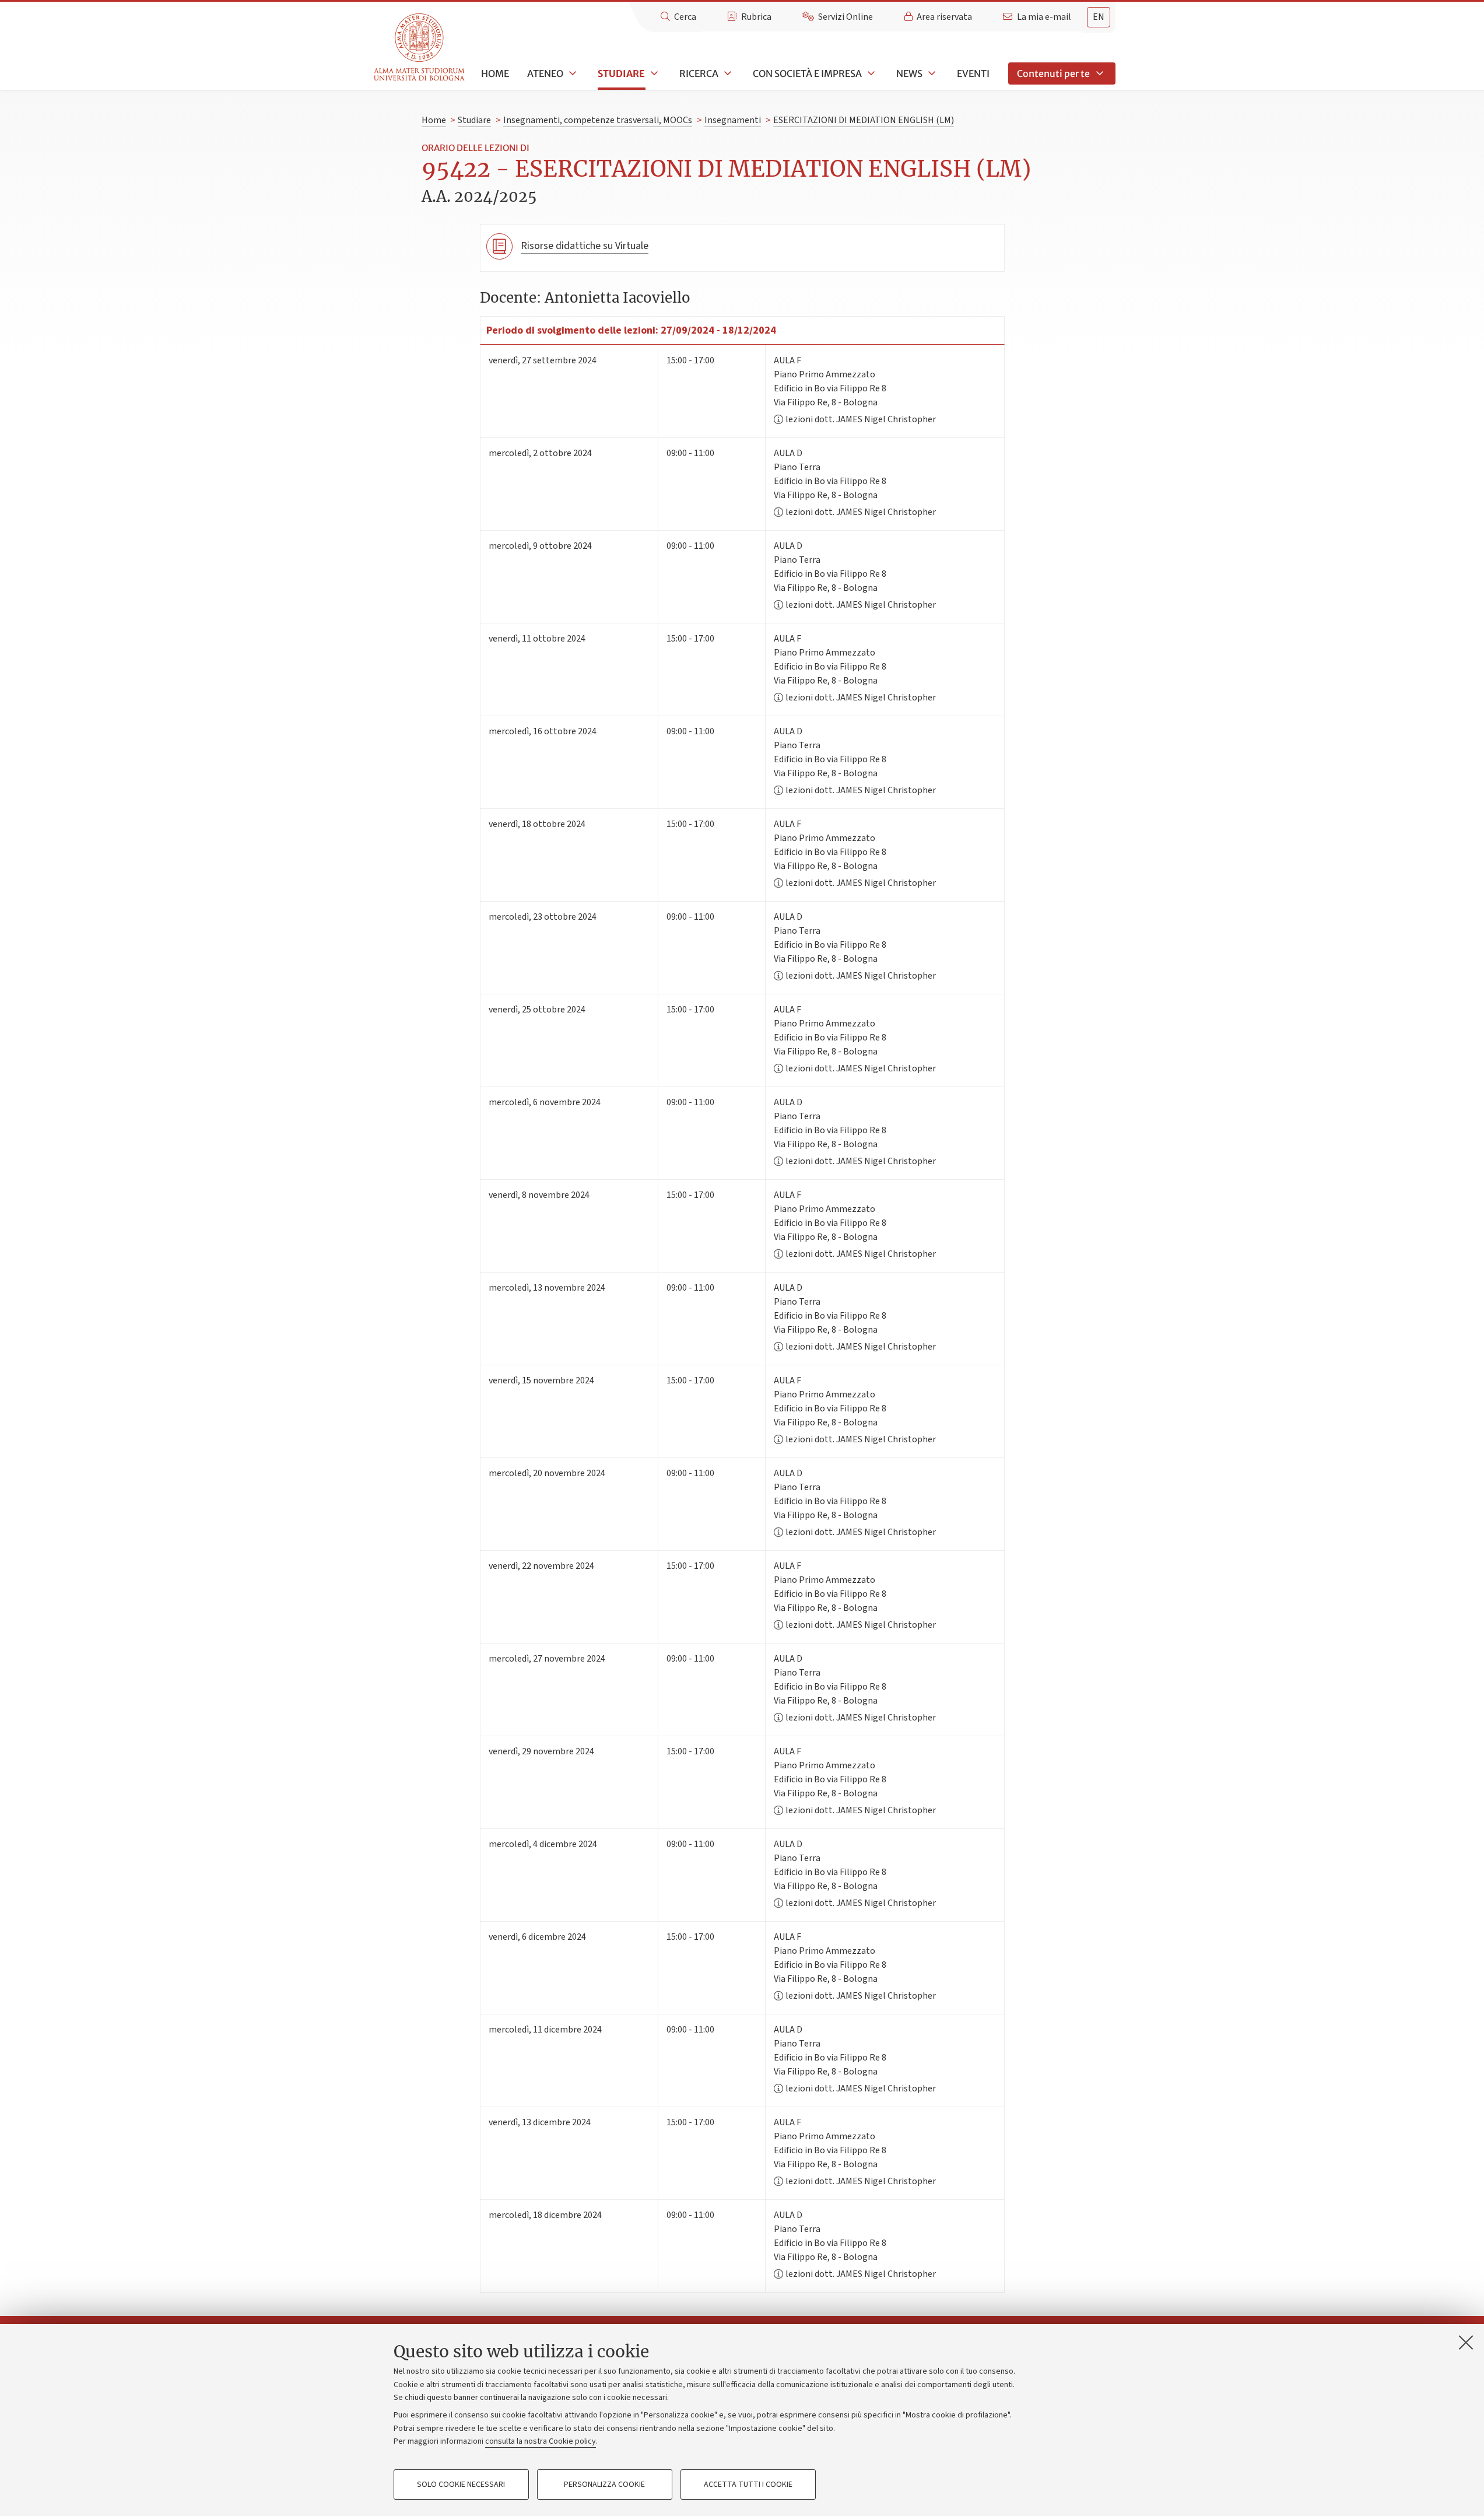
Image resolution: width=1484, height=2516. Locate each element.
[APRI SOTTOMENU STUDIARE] (653, 73)
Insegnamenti (733, 120)
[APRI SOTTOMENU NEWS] (931, 73)
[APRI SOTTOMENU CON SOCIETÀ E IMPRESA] (870, 73)
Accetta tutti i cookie (748, 2485)
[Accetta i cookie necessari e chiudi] (1466, 2342)
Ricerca (699, 73)
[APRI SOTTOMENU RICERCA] (727, 73)
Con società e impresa (807, 73)
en (1099, 17)
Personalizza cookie (604, 2485)
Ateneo (545, 73)
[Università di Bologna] (420, 48)
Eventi (973, 73)
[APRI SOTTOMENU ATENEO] (571, 73)
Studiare (621, 73)
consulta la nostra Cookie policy (541, 2441)
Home (495, 73)
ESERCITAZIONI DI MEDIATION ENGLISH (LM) (864, 120)
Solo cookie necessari (461, 2485)
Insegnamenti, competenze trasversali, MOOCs (598, 120)
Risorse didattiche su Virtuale (585, 246)
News (909, 73)
